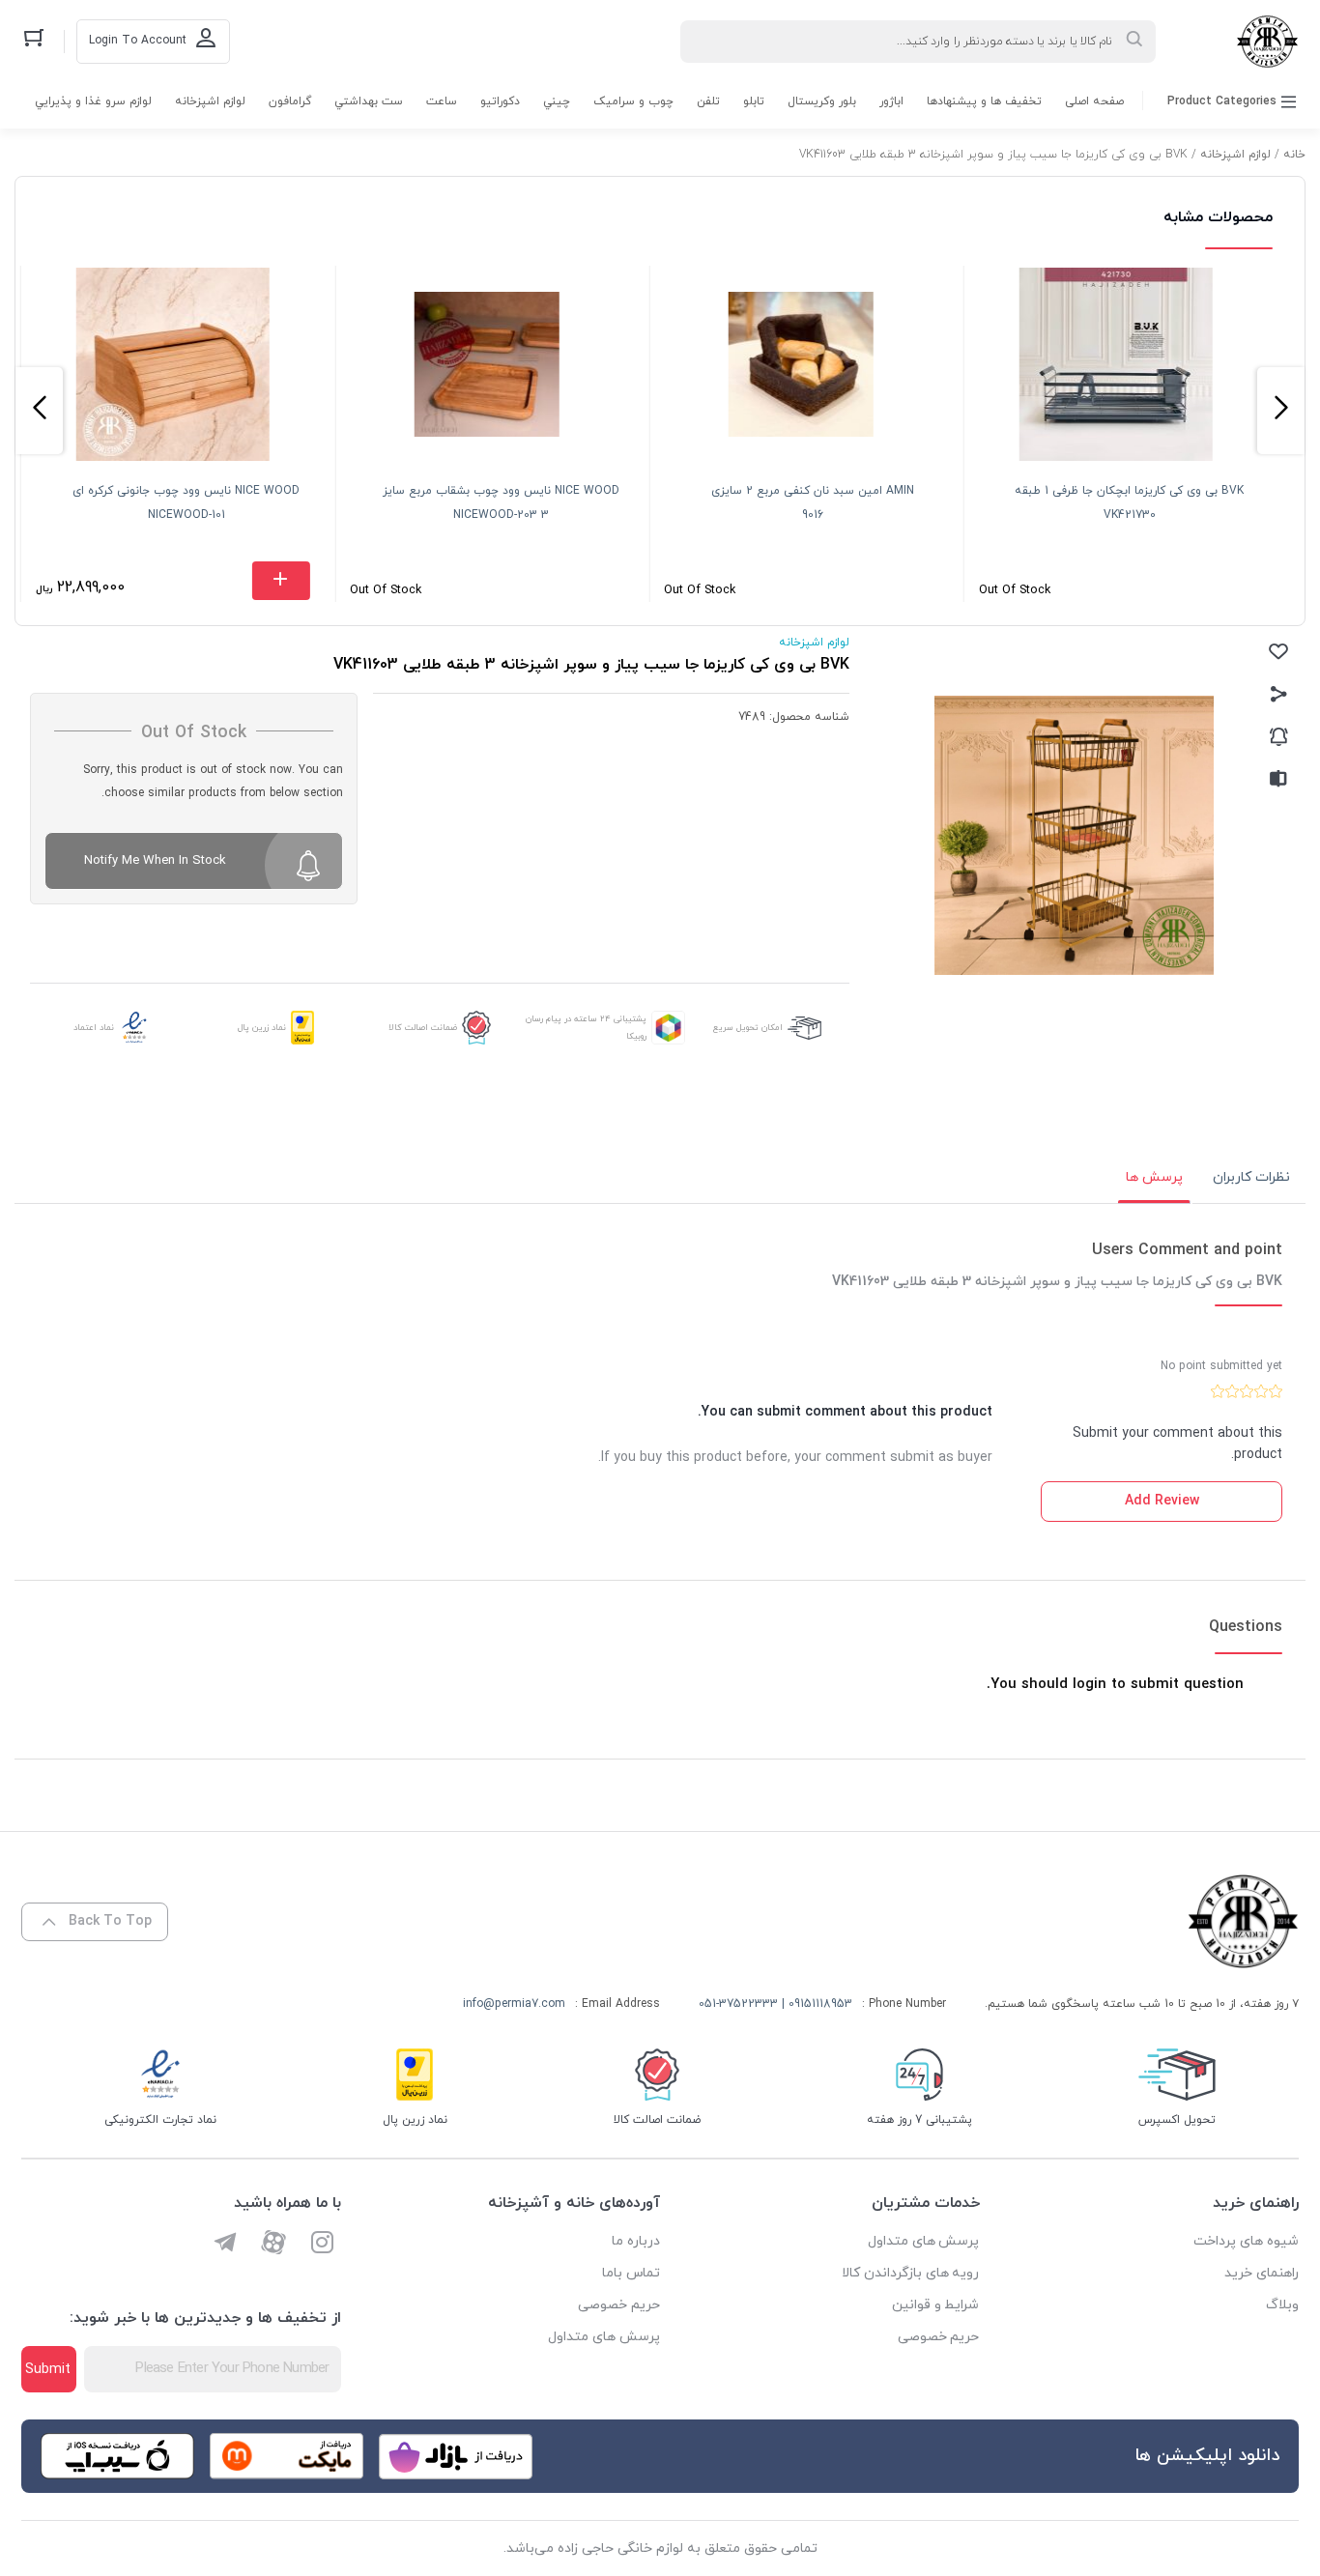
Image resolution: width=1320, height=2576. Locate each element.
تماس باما (631, 2273)
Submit (48, 2370)
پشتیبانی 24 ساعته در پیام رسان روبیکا (586, 1028)
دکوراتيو (500, 101)
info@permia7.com (514, 2004)
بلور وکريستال (822, 101)
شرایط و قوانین (936, 2305)
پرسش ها (1154, 1177)
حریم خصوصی (939, 2337)
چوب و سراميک (633, 101)
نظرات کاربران (1251, 1177)
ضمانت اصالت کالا (423, 1028)
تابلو (754, 101)
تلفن (708, 101)
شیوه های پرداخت (1246, 2241)
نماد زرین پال (262, 1028)
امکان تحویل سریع (748, 1028)
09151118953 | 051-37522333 (775, 2004)
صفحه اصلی (1094, 101)
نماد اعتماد (94, 1028)
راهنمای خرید (1262, 2273)
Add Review (1162, 1501)
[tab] (1251, 1178)
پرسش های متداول (924, 2241)
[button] (1281, 411)
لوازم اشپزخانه (210, 101)
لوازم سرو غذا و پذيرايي (93, 101)
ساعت (442, 101)
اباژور (891, 101)
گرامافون (290, 101)
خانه (1294, 155)
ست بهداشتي (369, 101)
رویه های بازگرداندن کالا (911, 2273)
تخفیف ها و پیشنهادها (984, 101)
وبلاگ (1282, 2305)
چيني (557, 101)
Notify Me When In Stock (155, 861)
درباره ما (636, 2241)
